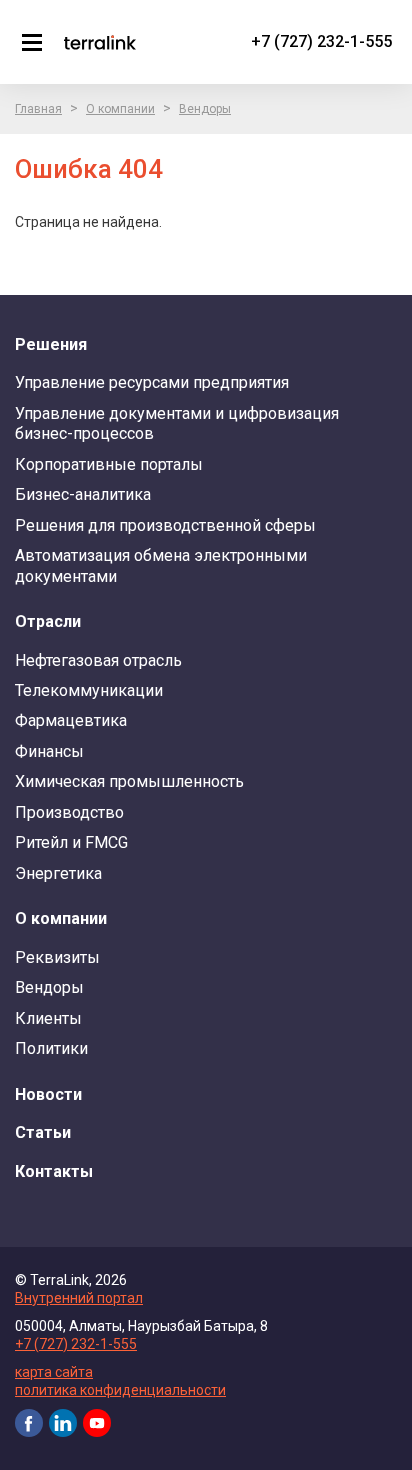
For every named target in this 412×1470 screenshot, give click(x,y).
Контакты (54, 1171)
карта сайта (54, 1372)
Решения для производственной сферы (165, 525)
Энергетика (58, 873)
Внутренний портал (79, 1298)
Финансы (49, 751)
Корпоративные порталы (109, 464)
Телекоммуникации (89, 690)
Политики (51, 1048)
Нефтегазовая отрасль (98, 660)
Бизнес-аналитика (83, 494)
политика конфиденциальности (120, 1390)
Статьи (43, 1132)
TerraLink (100, 42)
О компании (120, 109)
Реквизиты (57, 957)
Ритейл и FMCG (71, 842)
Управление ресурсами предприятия (152, 382)
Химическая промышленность (129, 781)
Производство (69, 812)
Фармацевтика (71, 720)
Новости (48, 1094)
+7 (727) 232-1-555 (321, 41)
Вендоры (205, 109)
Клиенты (48, 1018)
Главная (38, 109)
